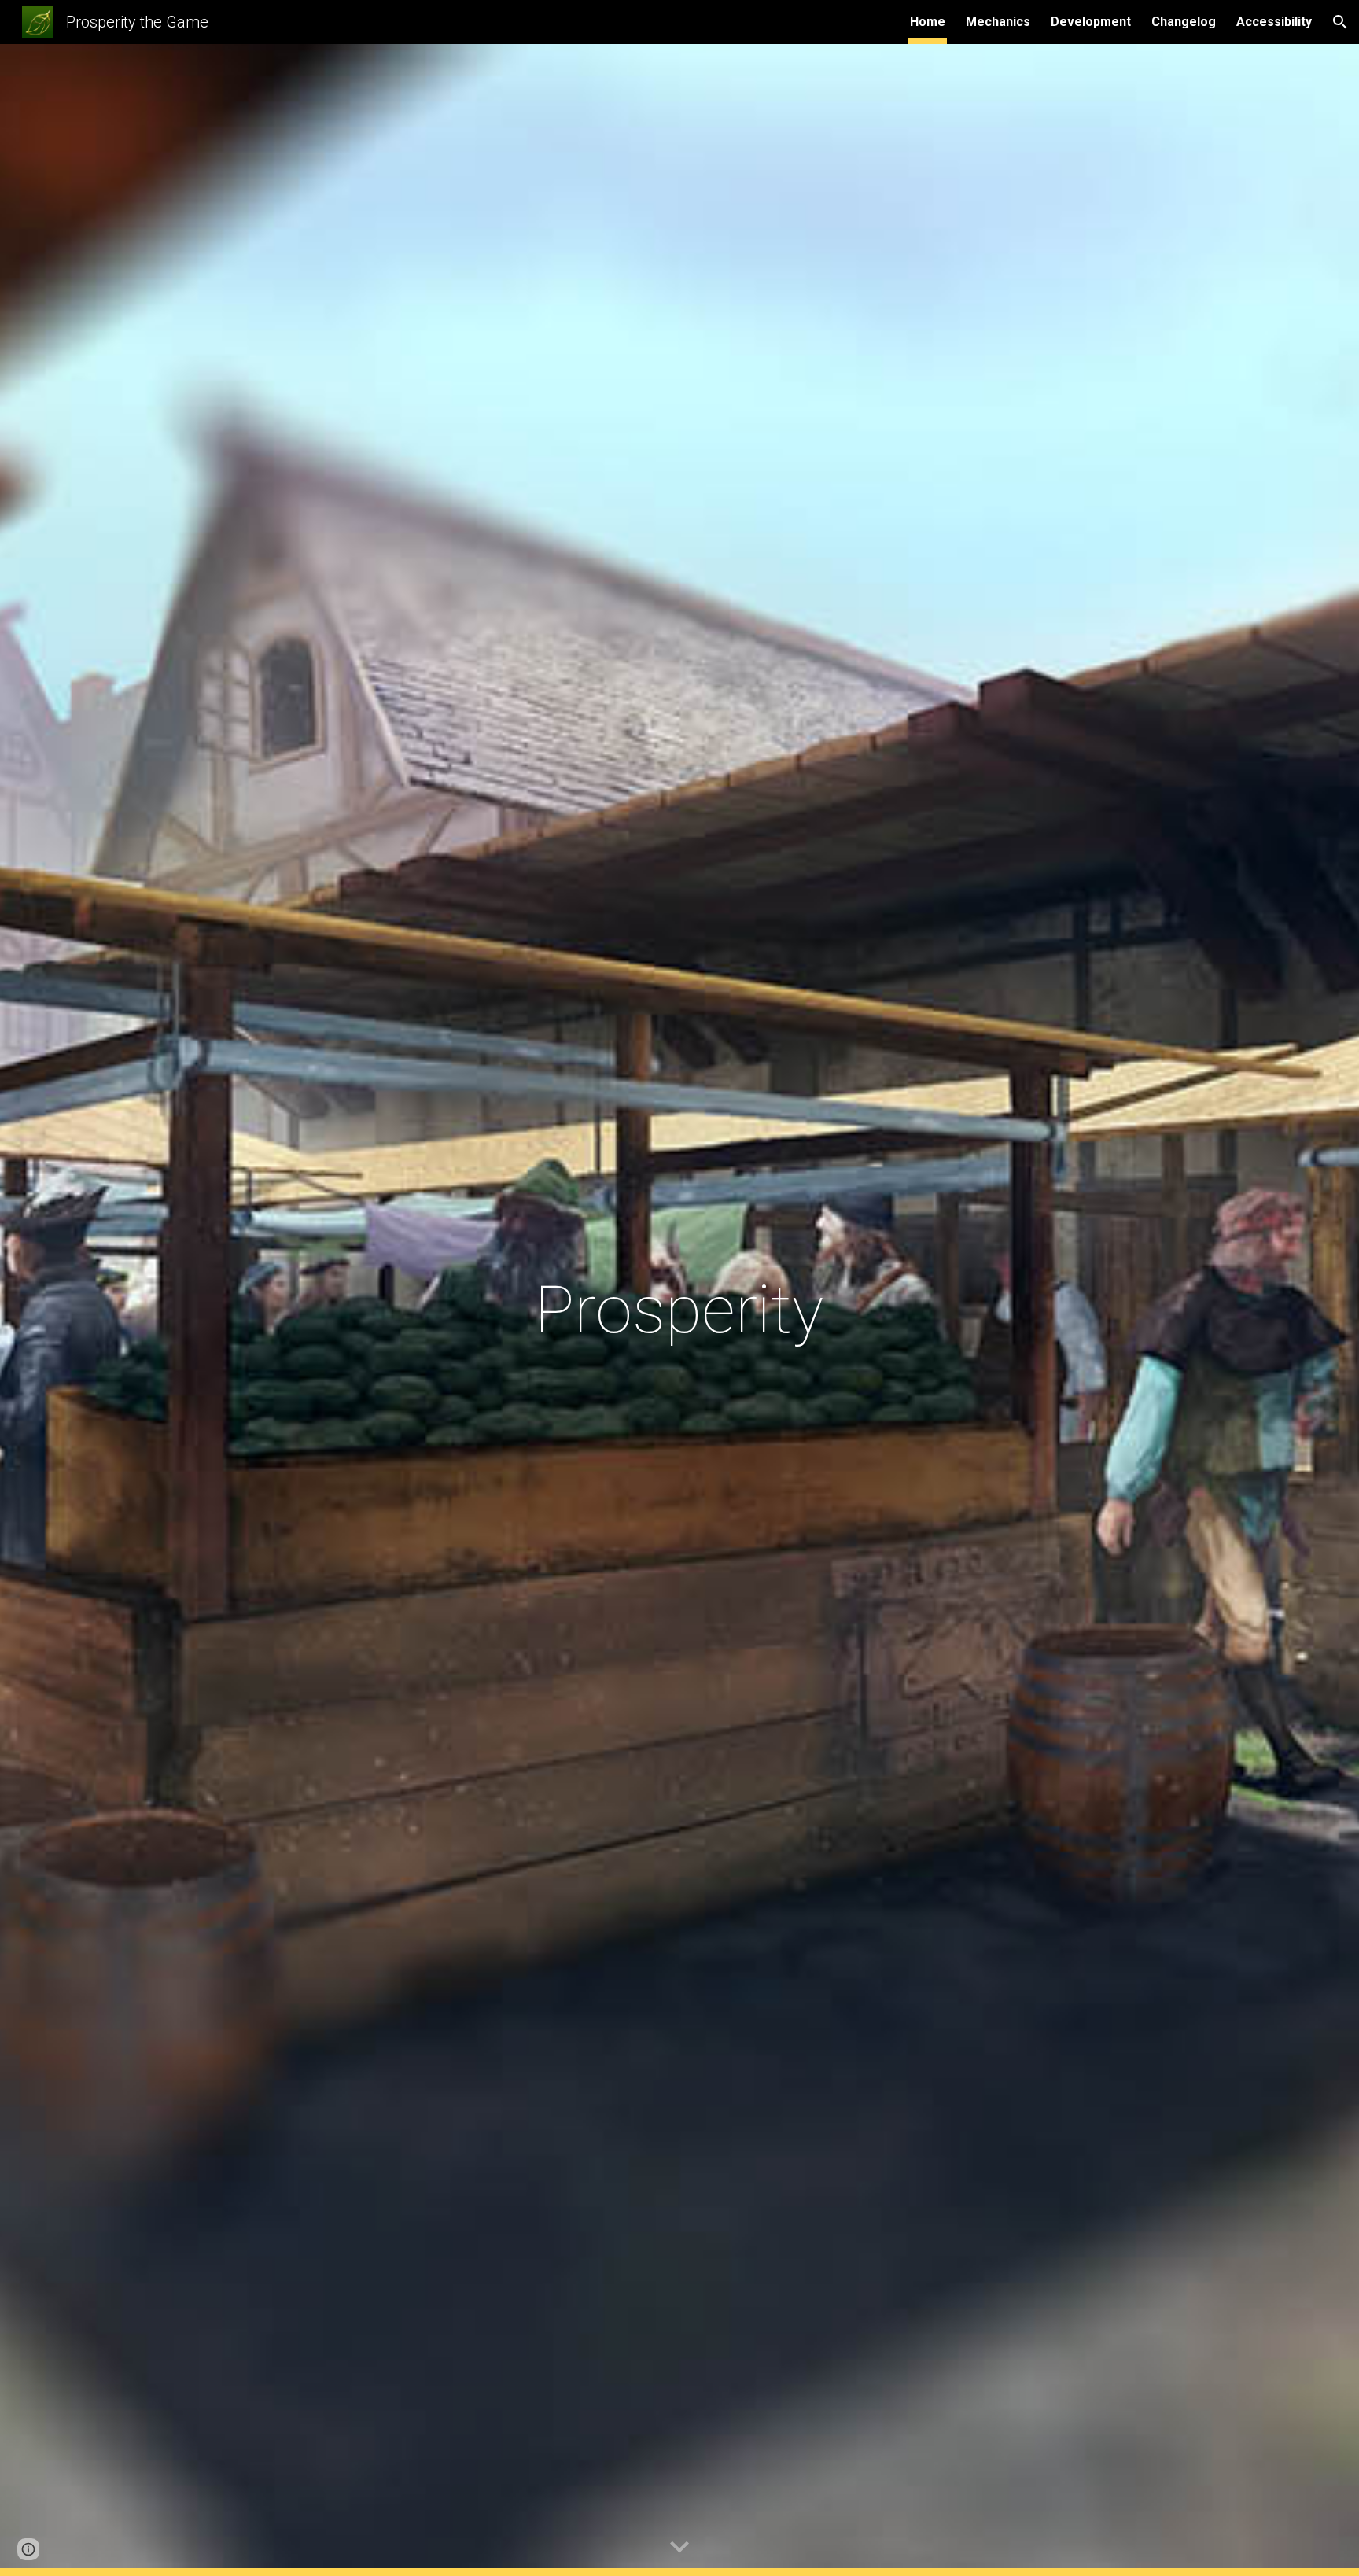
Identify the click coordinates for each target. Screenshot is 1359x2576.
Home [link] (928, 22)
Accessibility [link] (1274, 22)
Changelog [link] (1184, 22)
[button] (1340, 22)
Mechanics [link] (998, 22)
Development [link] (1091, 22)
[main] (679, 1310)
